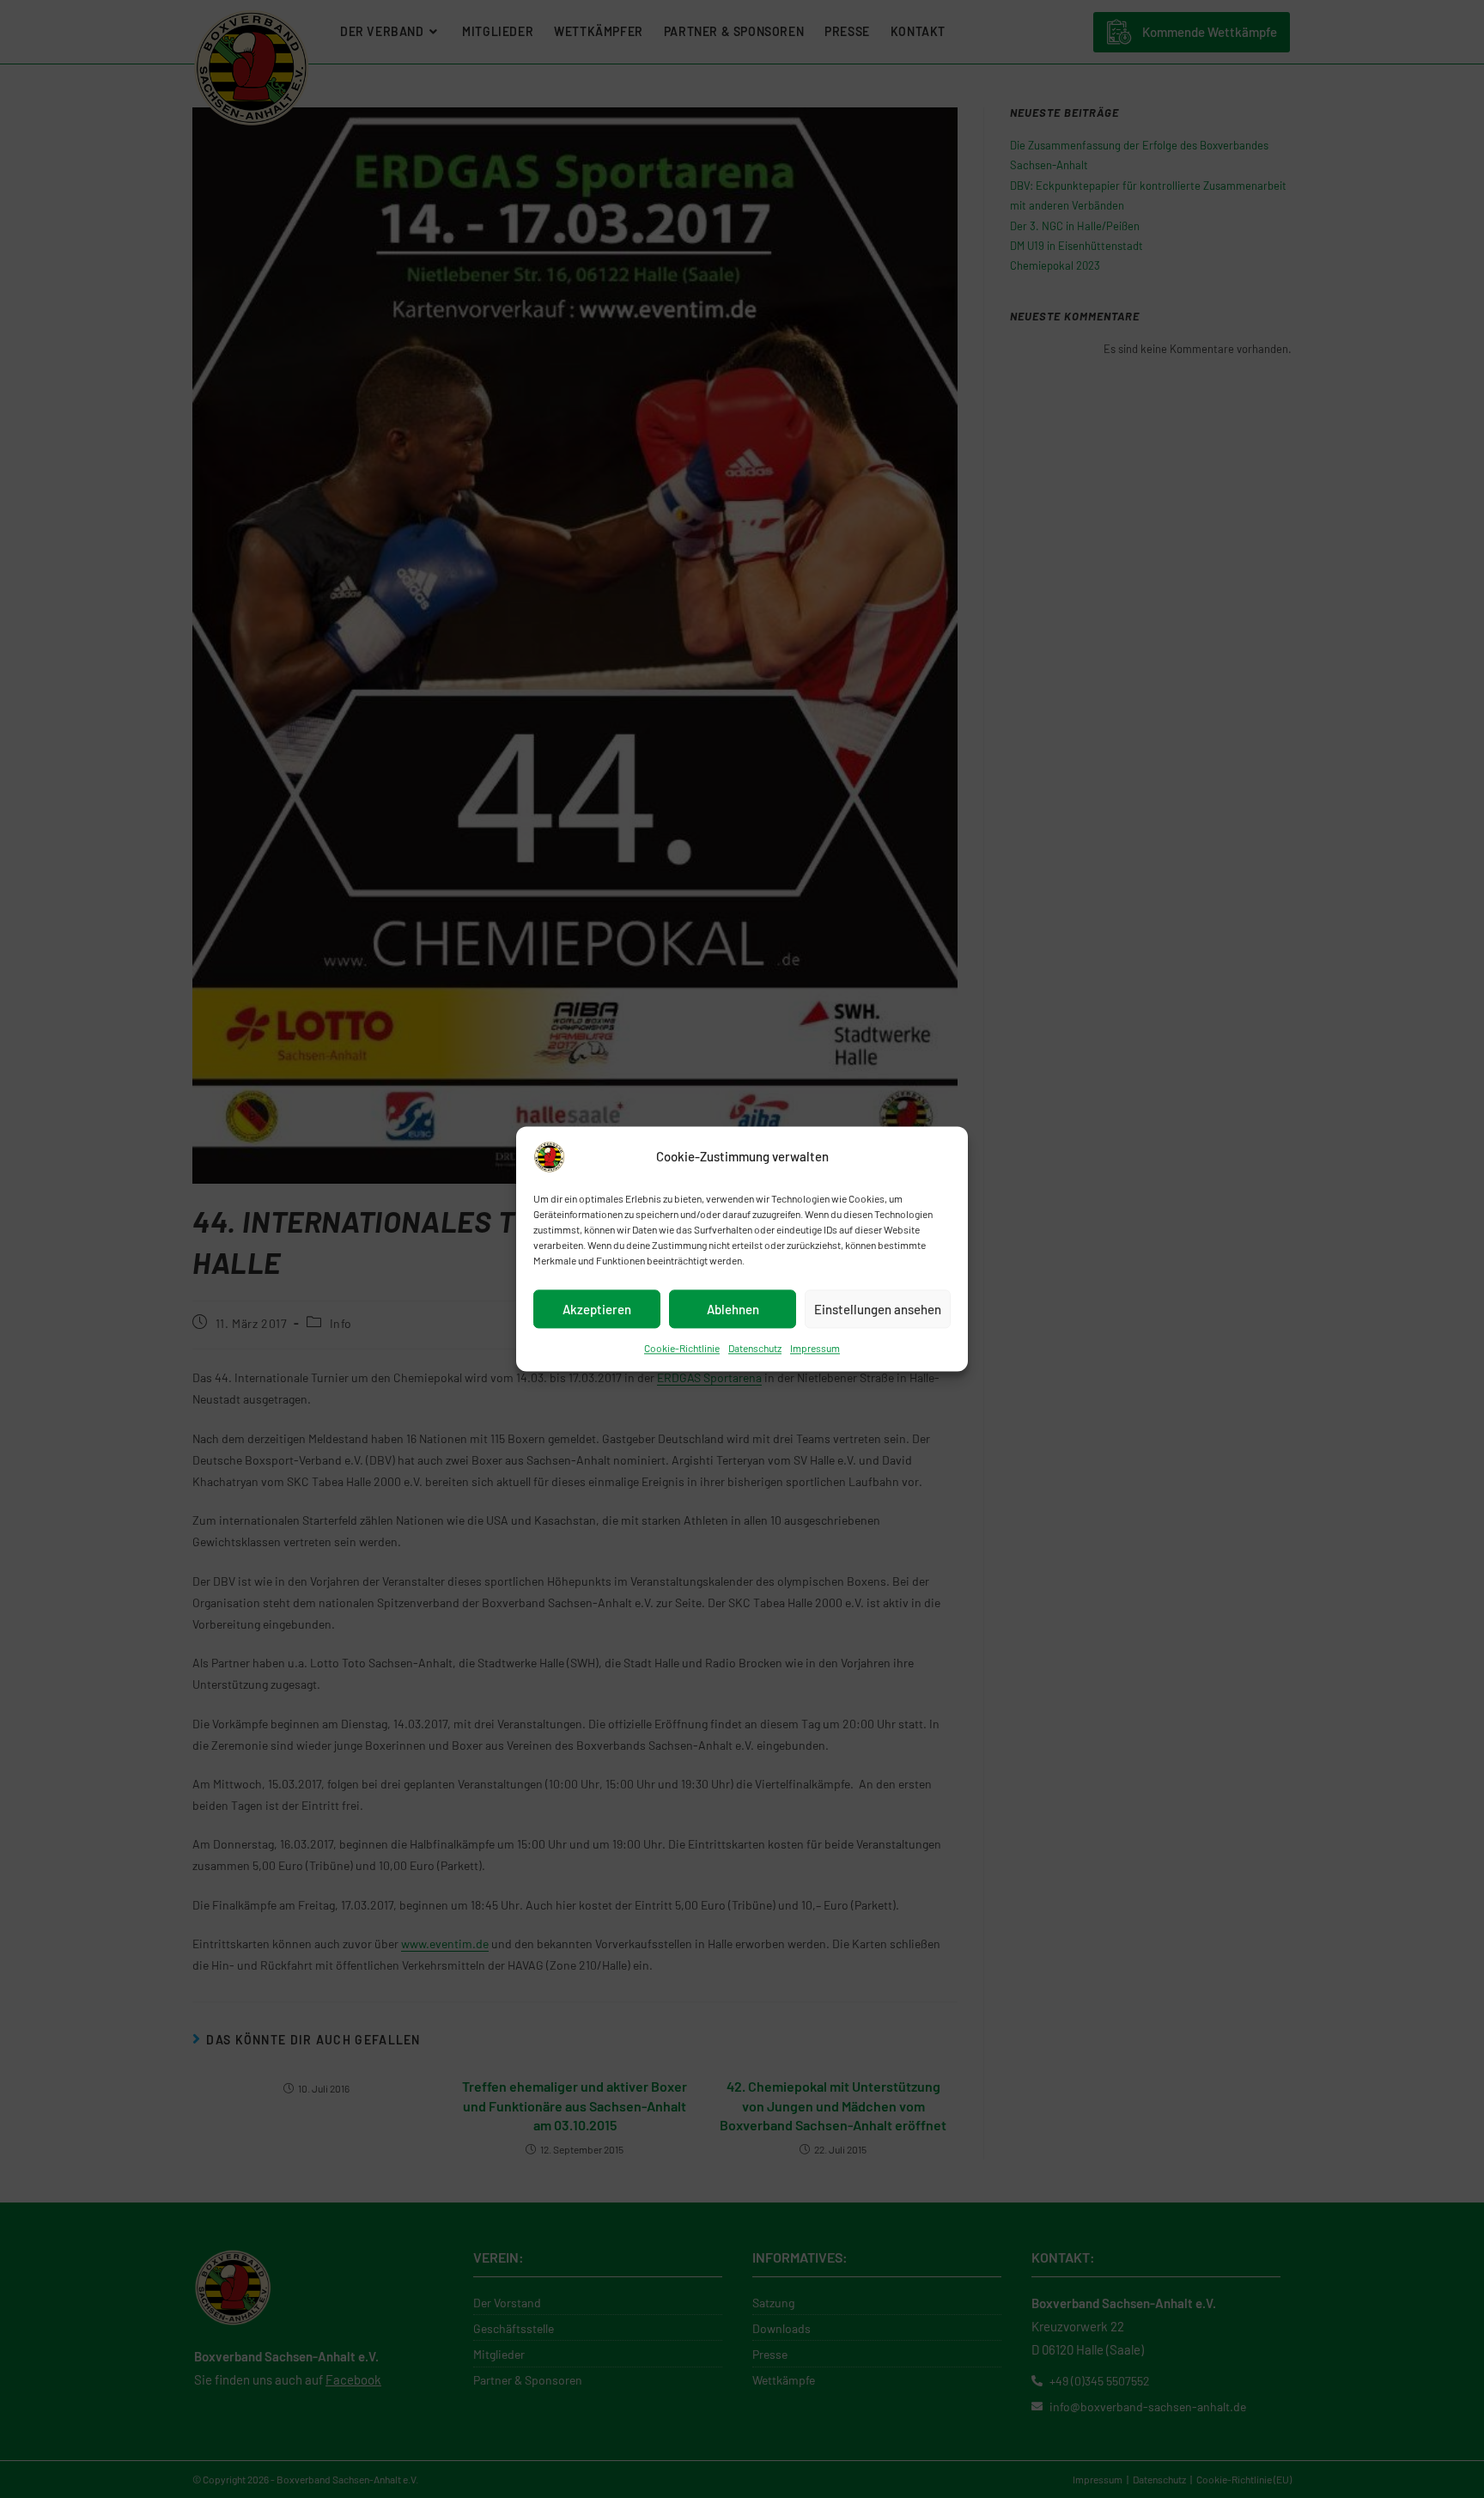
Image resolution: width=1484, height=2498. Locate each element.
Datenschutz (755, 1348)
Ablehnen (733, 1309)
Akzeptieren (597, 1309)
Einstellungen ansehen (878, 1309)
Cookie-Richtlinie (682, 1348)
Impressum (815, 1348)
